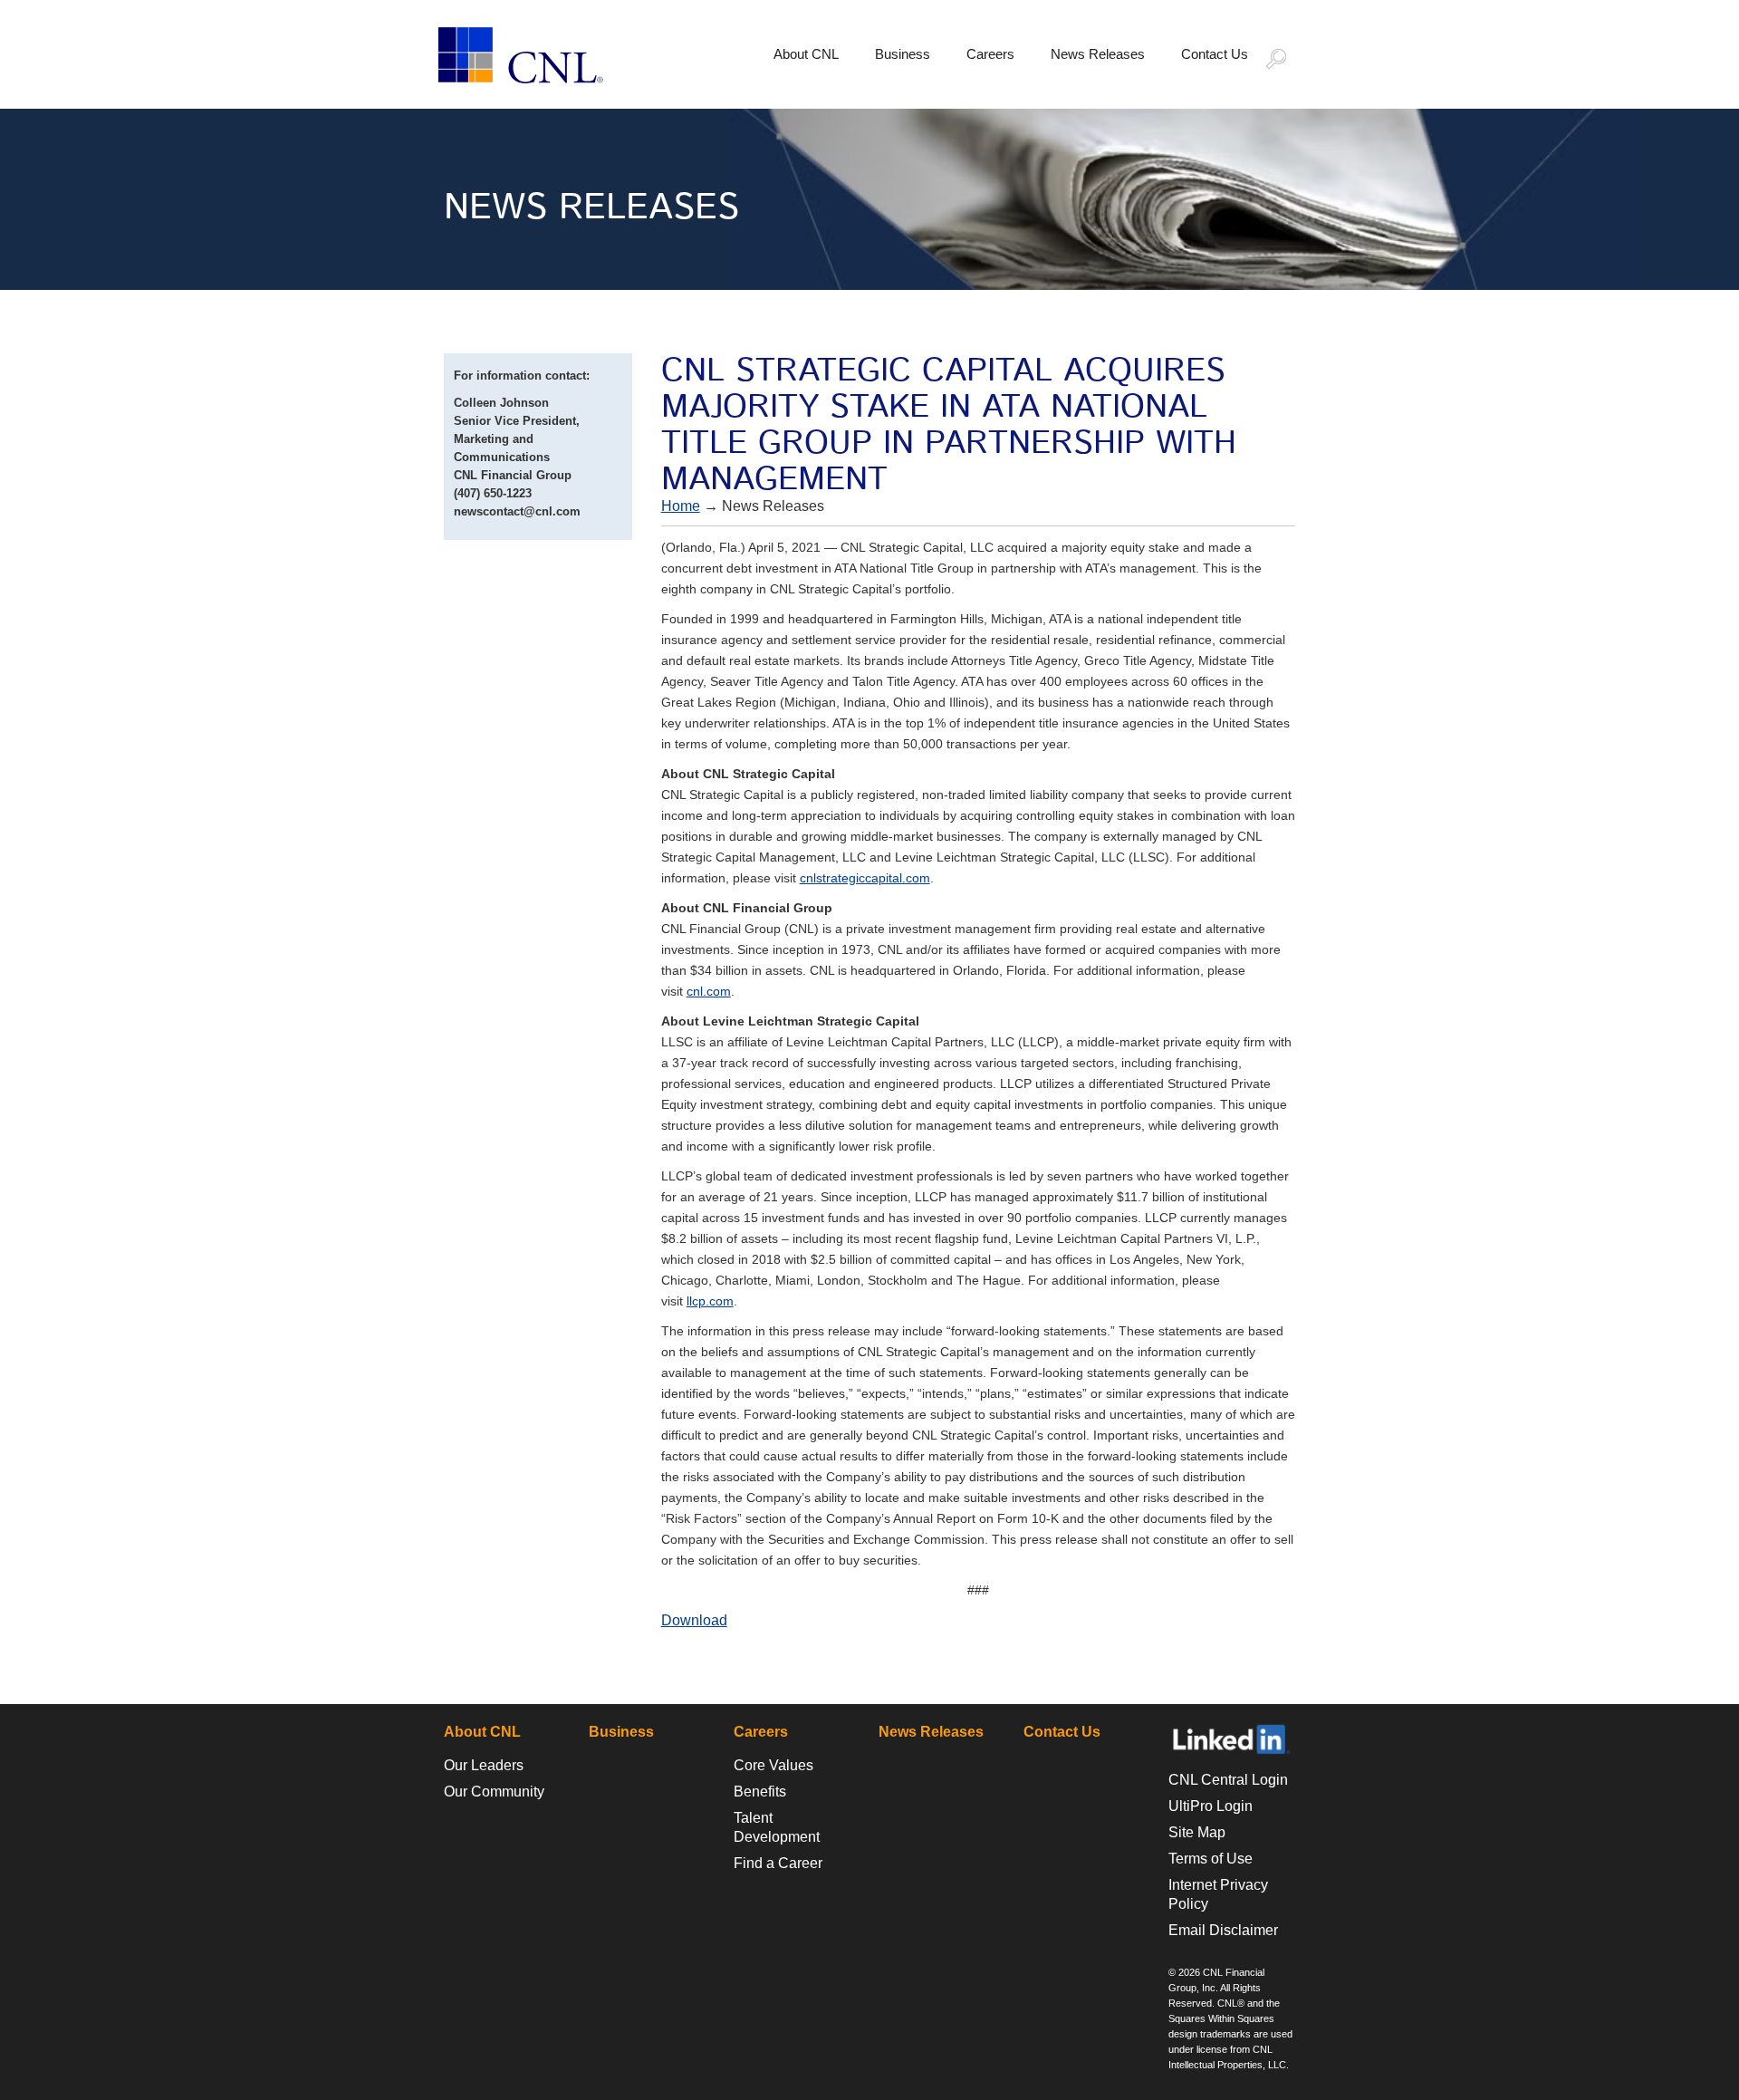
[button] (1284, 61)
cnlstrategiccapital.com (865, 878)
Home (681, 506)
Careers (990, 54)
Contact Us (1215, 54)
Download (694, 1620)
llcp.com (710, 1301)
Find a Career (778, 1863)
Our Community (494, 1792)
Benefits (760, 1792)
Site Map (1197, 1832)
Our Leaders (484, 1765)
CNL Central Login (1228, 1780)
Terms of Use (1211, 1859)
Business (903, 54)
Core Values (773, 1765)
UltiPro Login (1211, 1806)
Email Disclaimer (1223, 1930)
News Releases (1098, 54)
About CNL (806, 54)
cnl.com (709, 991)
